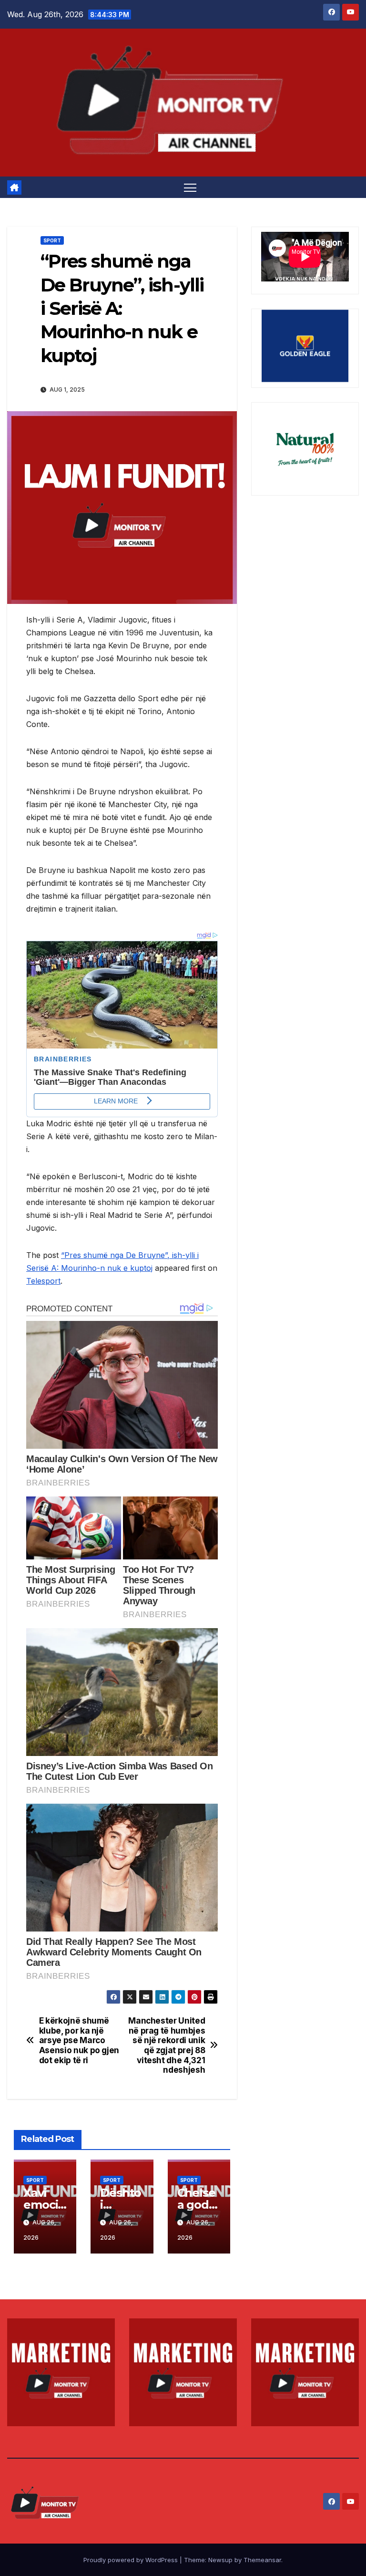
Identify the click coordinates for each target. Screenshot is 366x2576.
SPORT (52, 240)
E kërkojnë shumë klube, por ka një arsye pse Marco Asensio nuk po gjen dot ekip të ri (79, 2041)
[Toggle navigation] (190, 187)
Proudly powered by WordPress (132, 2560)
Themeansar (262, 2560)
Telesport (43, 1281)
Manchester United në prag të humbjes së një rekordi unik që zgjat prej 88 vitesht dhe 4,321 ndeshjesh (167, 2046)
